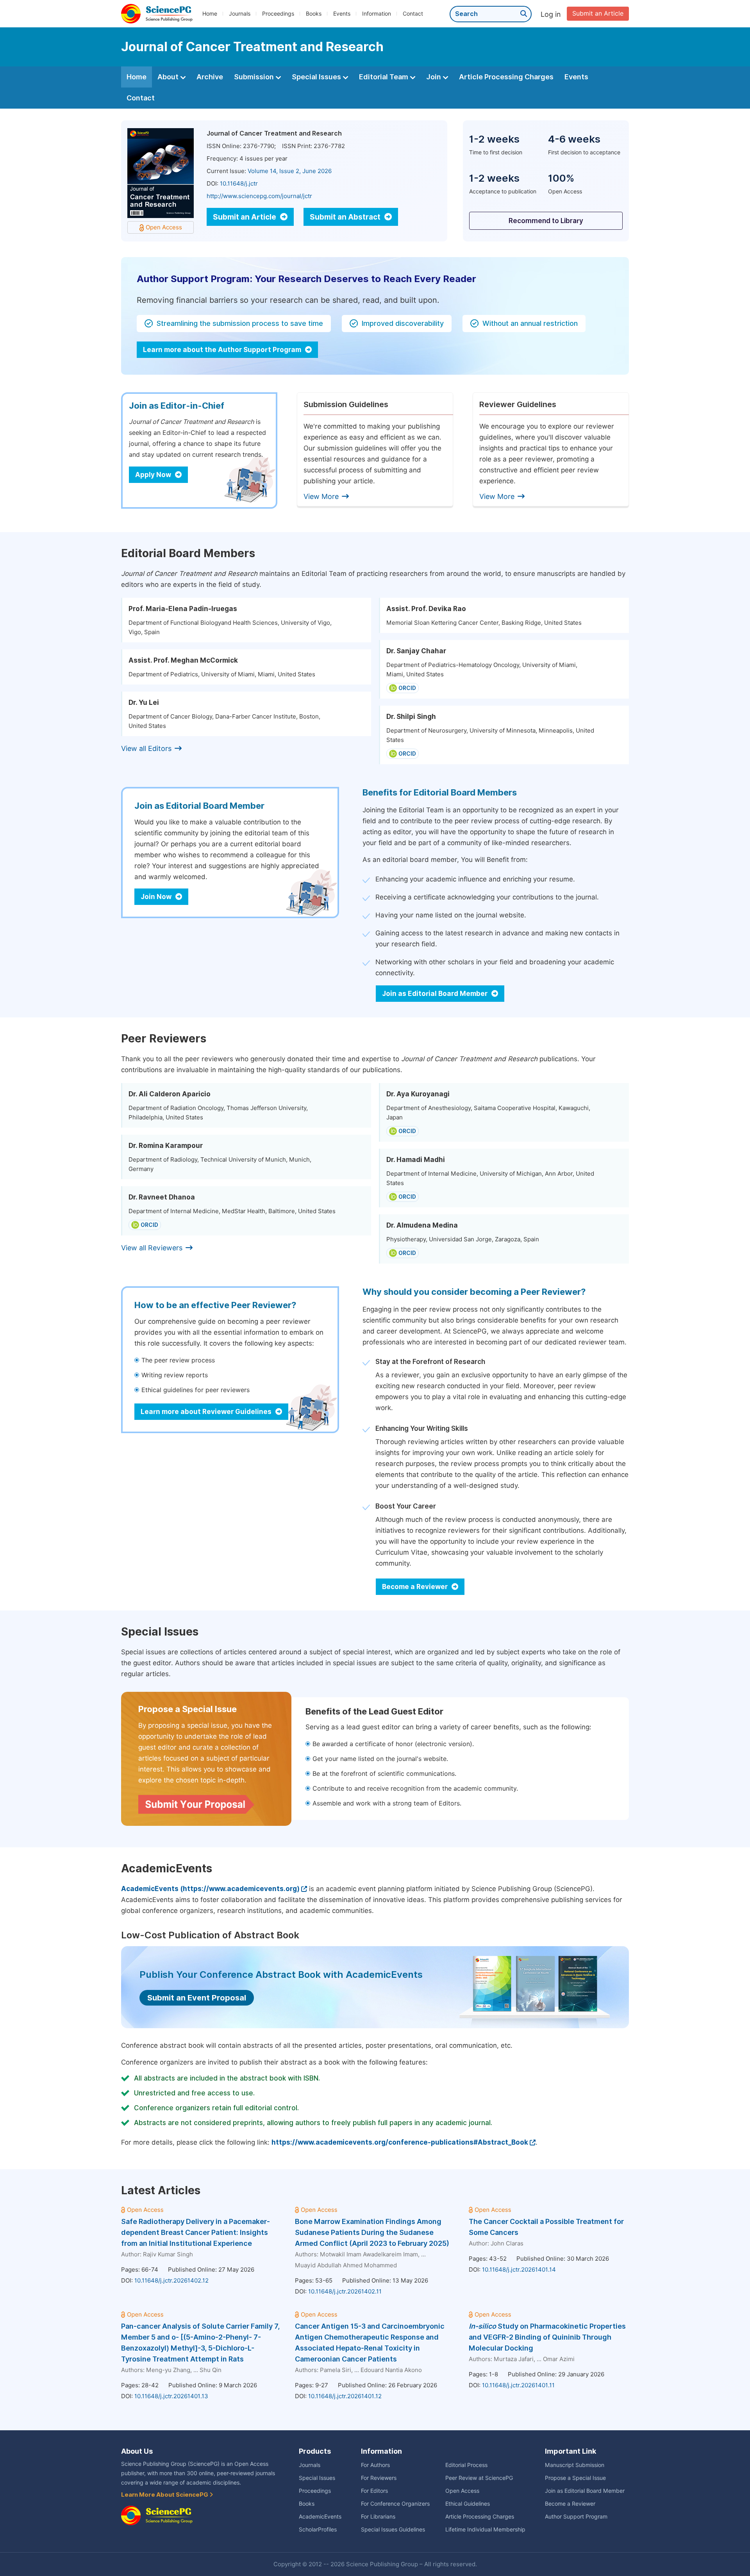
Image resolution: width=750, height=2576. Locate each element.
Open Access (462, 2491)
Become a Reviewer (416, 1587)
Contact (413, 14)
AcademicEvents (320, 2517)
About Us (137, 2451)
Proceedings (278, 14)
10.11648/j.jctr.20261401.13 (171, 2396)
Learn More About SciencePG (165, 2495)
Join (434, 77)
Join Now (157, 897)
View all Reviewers (152, 1248)
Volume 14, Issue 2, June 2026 (290, 171)
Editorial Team (384, 77)
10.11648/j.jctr (239, 184)
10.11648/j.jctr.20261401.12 (345, 2396)
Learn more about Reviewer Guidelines (207, 1412)
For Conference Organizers (395, 2504)
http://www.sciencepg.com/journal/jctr (259, 196)
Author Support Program (576, 2517)
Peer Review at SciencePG (479, 2478)
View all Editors (146, 748)
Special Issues (317, 77)
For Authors (375, 2465)
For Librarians (378, 2517)
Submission (255, 77)
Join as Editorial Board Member (436, 994)
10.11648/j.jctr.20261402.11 (345, 2292)
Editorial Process (466, 2465)
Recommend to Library (546, 221)
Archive (210, 77)
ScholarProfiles (318, 2530)
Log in (551, 14)
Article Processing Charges (506, 77)
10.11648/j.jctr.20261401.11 (518, 2385)
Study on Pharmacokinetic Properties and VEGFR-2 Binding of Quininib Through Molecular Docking (547, 2337)
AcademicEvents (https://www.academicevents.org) (210, 1889)
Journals (240, 14)
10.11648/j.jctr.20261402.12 (171, 2281)
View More (321, 496)
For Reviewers (379, 2478)
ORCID (407, 688)
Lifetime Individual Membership (485, 2530)
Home (210, 14)
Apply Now (154, 475)
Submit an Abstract (346, 217)
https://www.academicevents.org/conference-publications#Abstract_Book (400, 2142)
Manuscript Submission (575, 2465)
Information (377, 14)
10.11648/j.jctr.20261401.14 (519, 2270)
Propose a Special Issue (575, 2478)
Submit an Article (598, 13)
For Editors (374, 2491)
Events (342, 14)
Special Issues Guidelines (393, 2530)
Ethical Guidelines (468, 2504)
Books (314, 14)
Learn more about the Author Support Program (223, 350)
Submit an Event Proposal (197, 1998)
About (169, 77)
